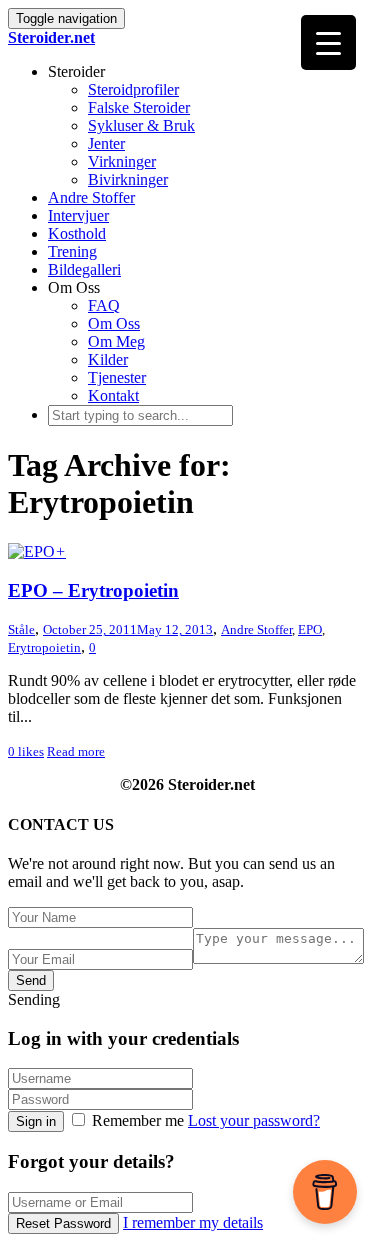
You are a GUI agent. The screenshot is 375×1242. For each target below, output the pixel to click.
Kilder (108, 359)
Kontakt (113, 395)
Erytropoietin (44, 647)
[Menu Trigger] (328, 42)
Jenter (106, 143)
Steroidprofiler (133, 89)
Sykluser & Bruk (141, 125)
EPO (310, 629)
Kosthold (77, 233)
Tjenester (117, 377)
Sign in (36, 1121)
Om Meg (116, 341)
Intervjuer (78, 215)
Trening (72, 251)
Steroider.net (51, 37)
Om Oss (114, 323)
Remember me (138, 1120)
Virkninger (122, 161)
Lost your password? (254, 1120)
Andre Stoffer (91, 197)
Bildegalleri (84, 269)
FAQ (104, 305)
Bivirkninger (128, 179)
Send (31, 980)
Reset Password (63, 1223)
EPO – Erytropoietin (93, 590)
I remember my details (193, 1222)
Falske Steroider (139, 107)
